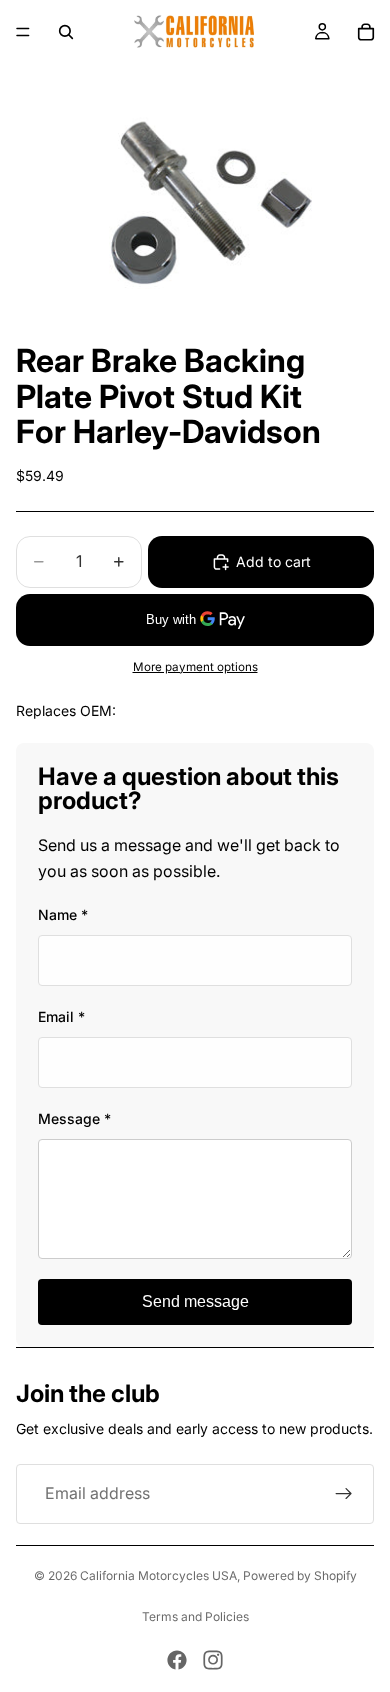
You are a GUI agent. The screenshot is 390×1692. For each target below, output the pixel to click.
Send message (195, 1301)
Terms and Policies (195, 1616)
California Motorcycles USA (158, 1575)
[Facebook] (177, 1660)
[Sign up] (344, 1494)
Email (61, 1016)
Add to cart (273, 561)
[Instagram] (213, 1660)
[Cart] (366, 32)
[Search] (66, 32)
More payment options (195, 667)
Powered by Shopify (300, 1575)
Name (63, 914)
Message (74, 1118)
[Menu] (23, 32)
